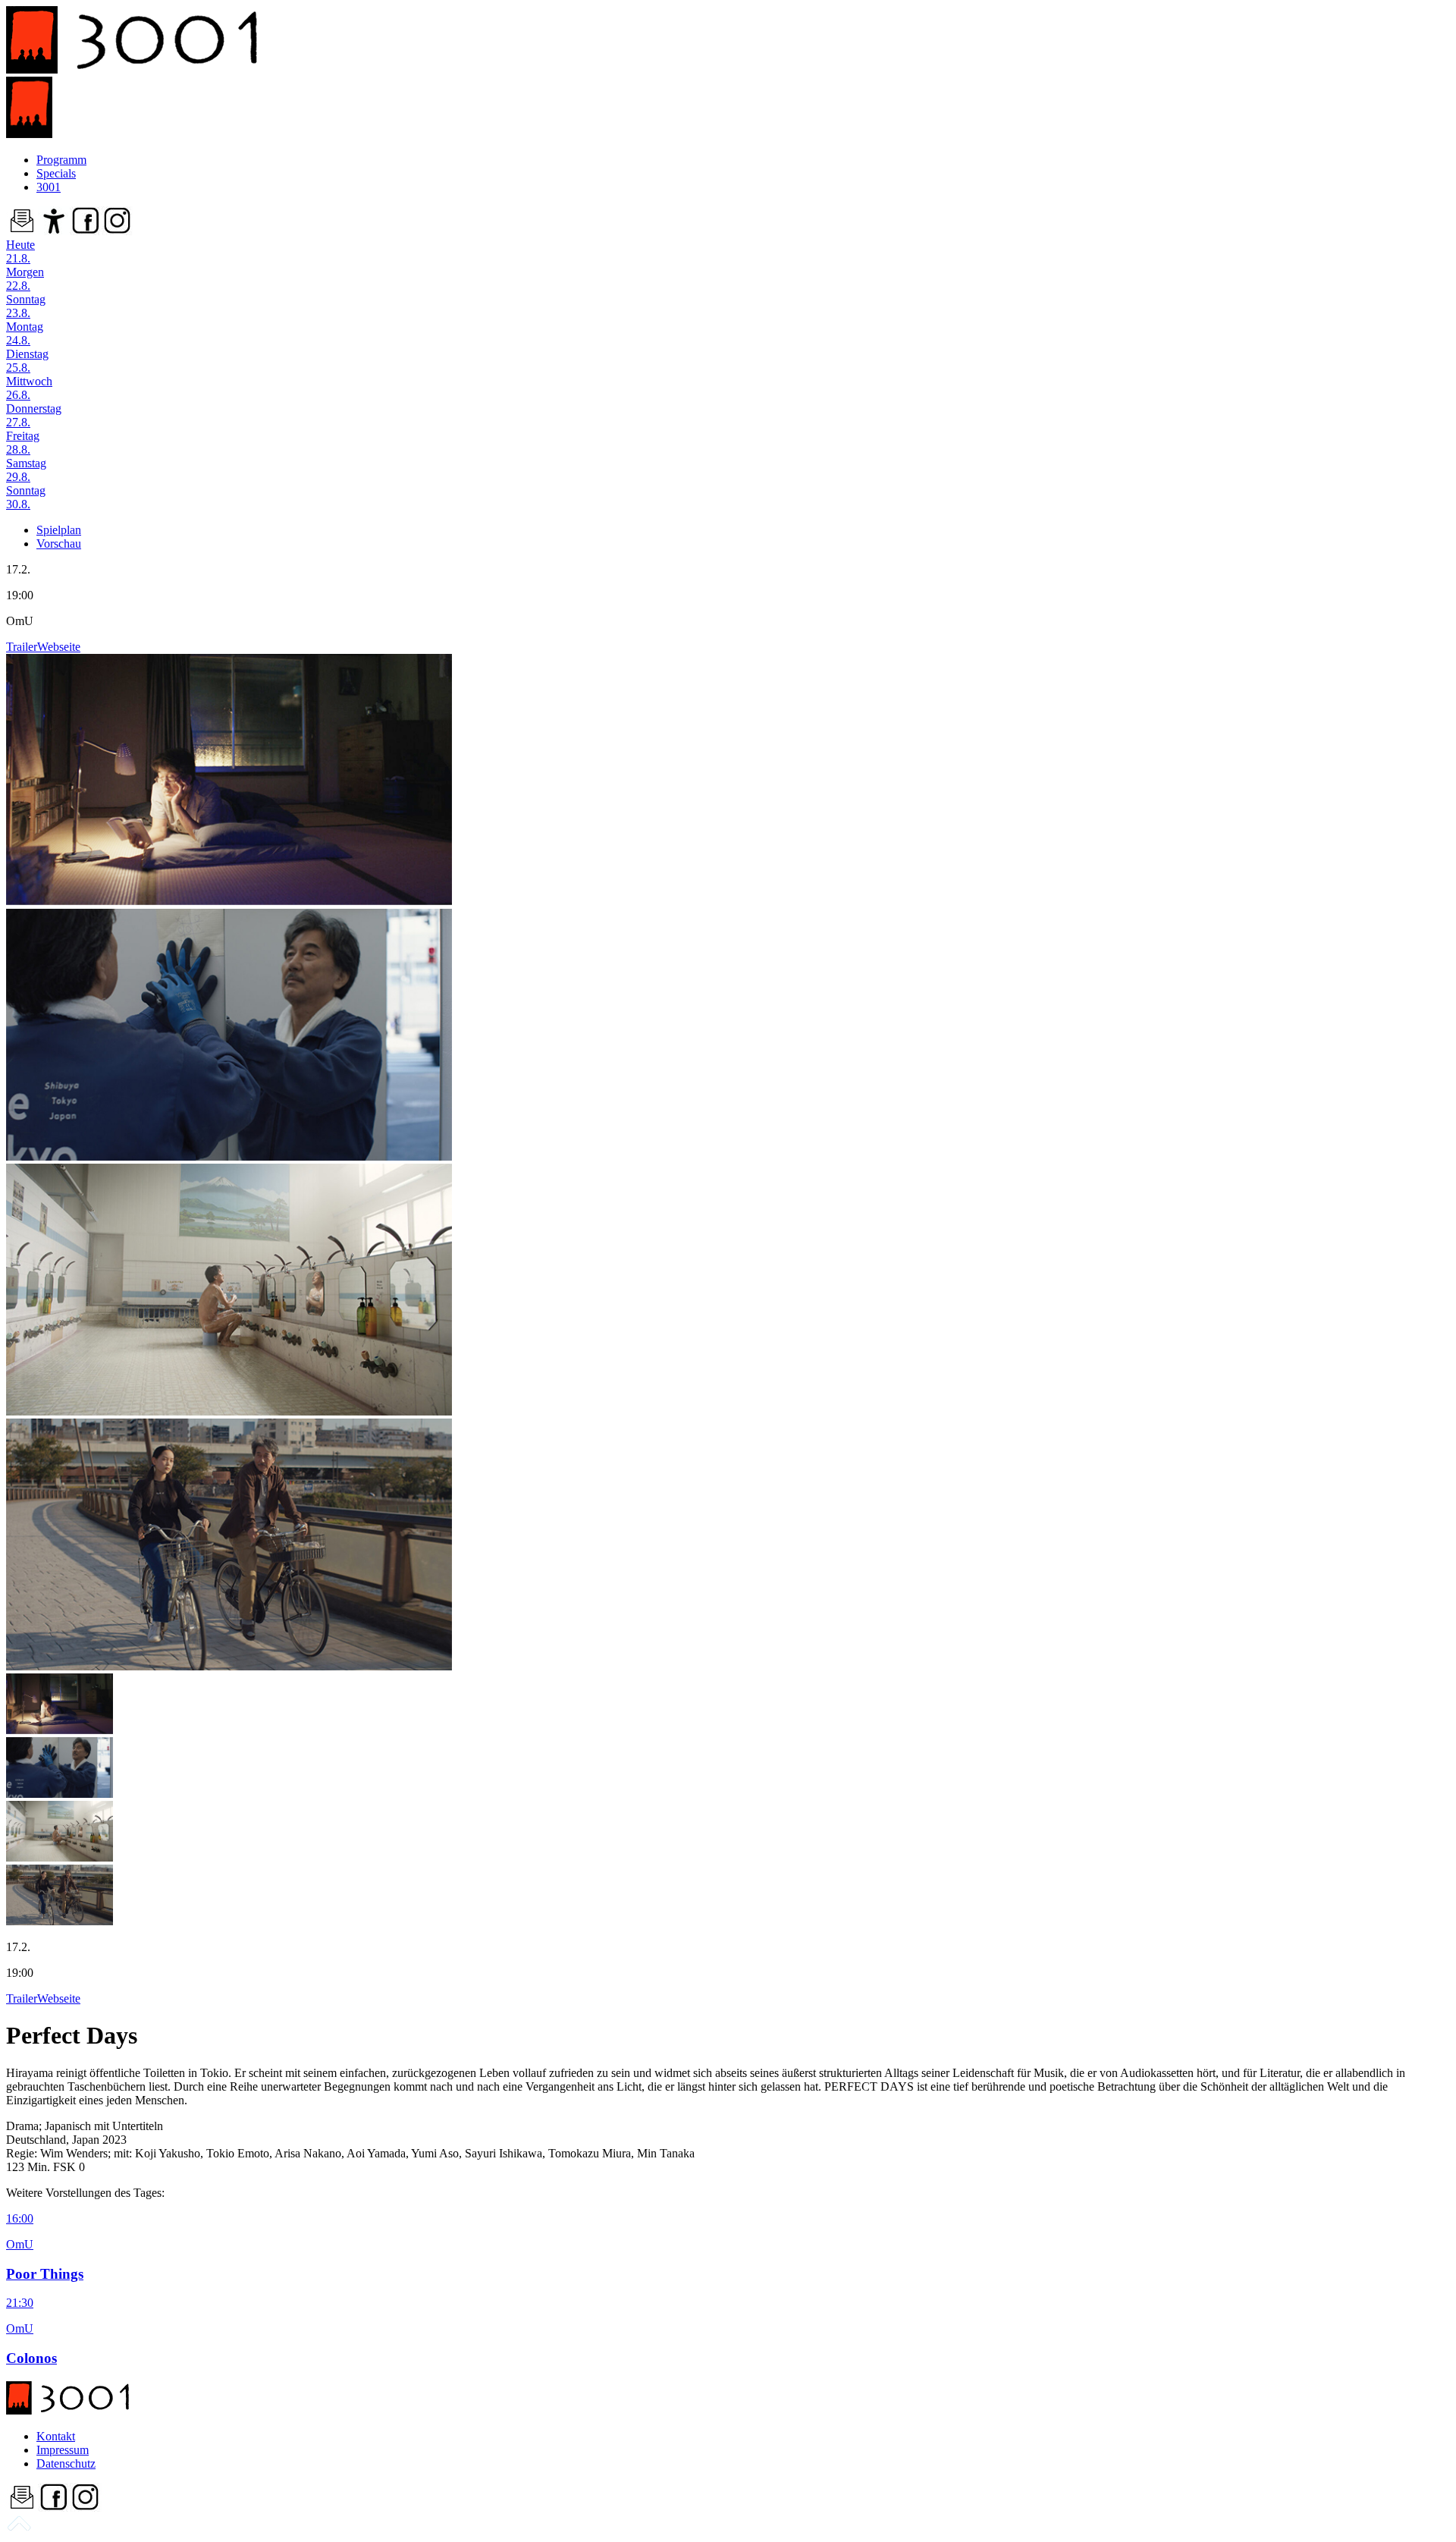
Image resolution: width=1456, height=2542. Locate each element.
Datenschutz (66, 2463)
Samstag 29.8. (26, 470)
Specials (56, 173)
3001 (49, 187)
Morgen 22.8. (25, 279)
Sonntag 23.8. (26, 306)
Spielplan (59, 530)
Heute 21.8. (20, 251)
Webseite (59, 647)
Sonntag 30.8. (26, 497)
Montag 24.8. (25, 333)
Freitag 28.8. (23, 443)
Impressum (63, 2450)
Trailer (22, 647)
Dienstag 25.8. (27, 361)
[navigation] (19, 2529)
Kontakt (56, 2436)
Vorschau (59, 544)
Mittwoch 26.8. (29, 388)
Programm (61, 160)
